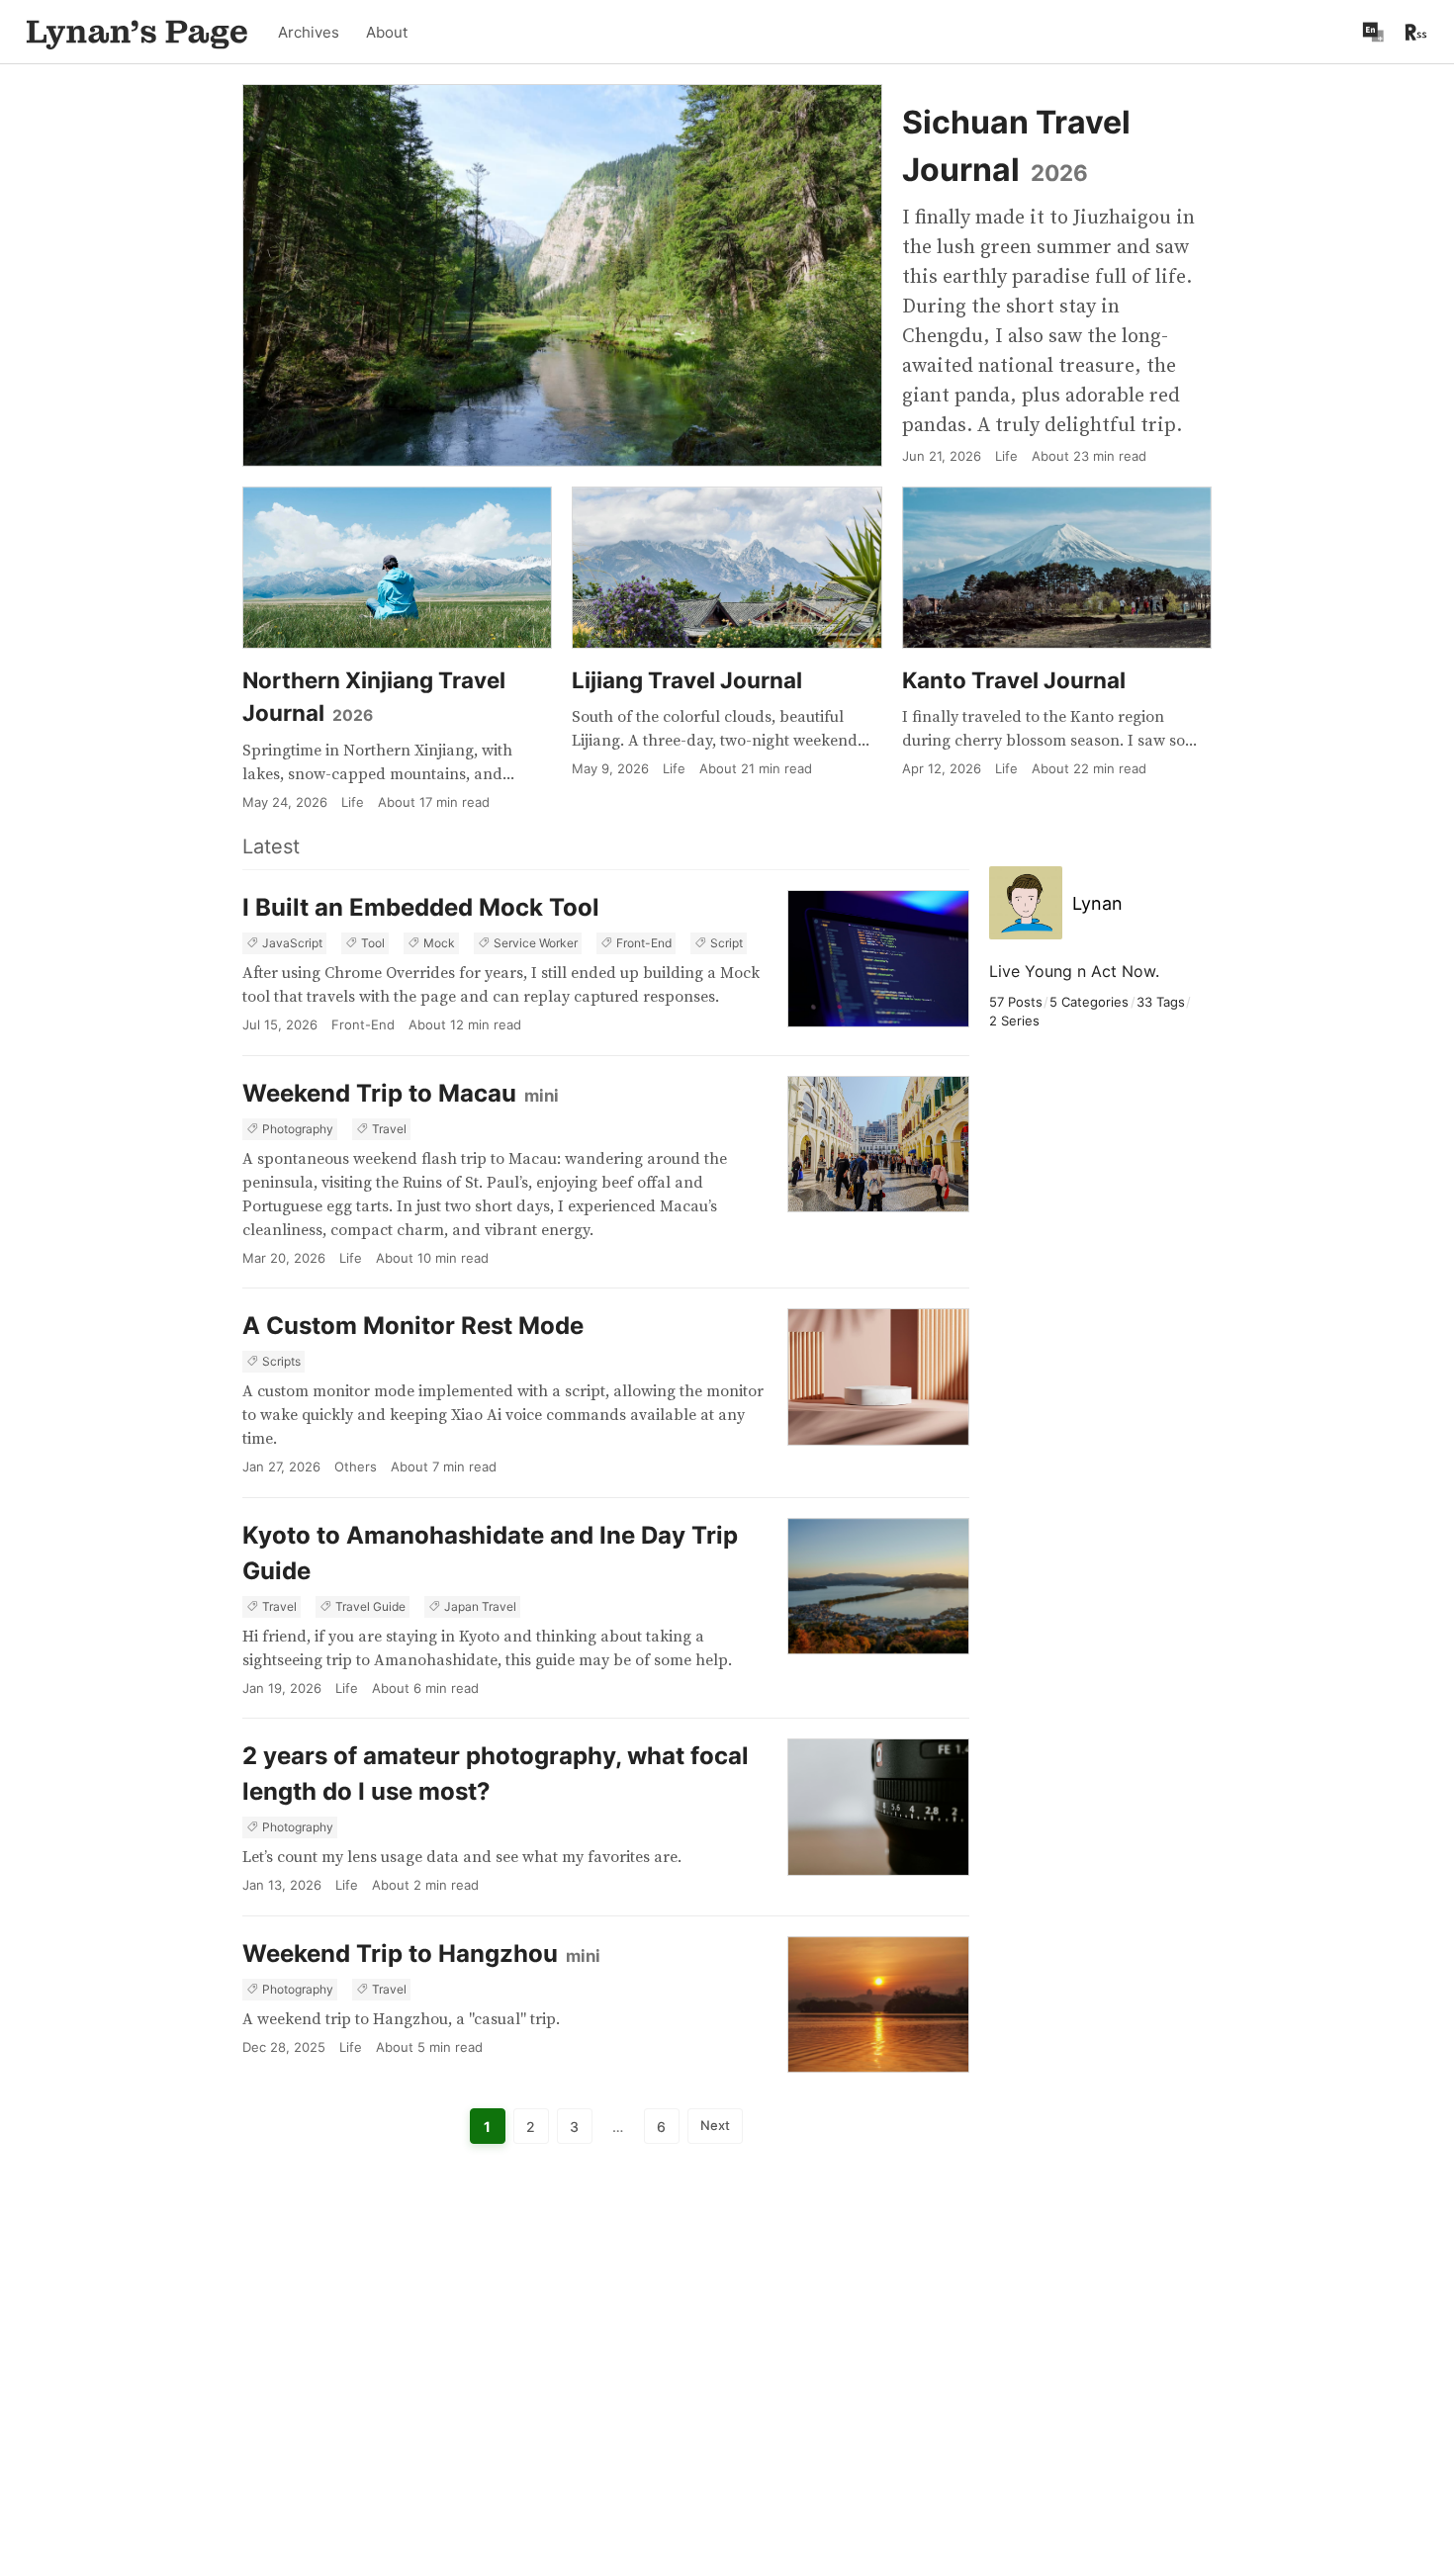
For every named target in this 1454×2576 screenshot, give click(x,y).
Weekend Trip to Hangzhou (421, 1954)
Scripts (281, 1361)
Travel (389, 1129)
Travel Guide (370, 1606)
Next (715, 2125)
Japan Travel (480, 1606)
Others (356, 1466)
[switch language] (1373, 32)
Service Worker (536, 943)
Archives (309, 32)
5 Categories (1089, 1002)
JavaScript (292, 943)
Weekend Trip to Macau (401, 1093)
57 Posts (1016, 1002)
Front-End (644, 943)
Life (351, 1258)
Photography (298, 1129)
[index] (137, 32)
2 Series (1014, 1021)
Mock (439, 943)
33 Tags (1161, 1002)
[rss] (1416, 32)
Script (727, 943)
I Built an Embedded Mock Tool (421, 907)
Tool (373, 943)
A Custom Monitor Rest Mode (413, 1326)
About (387, 32)
